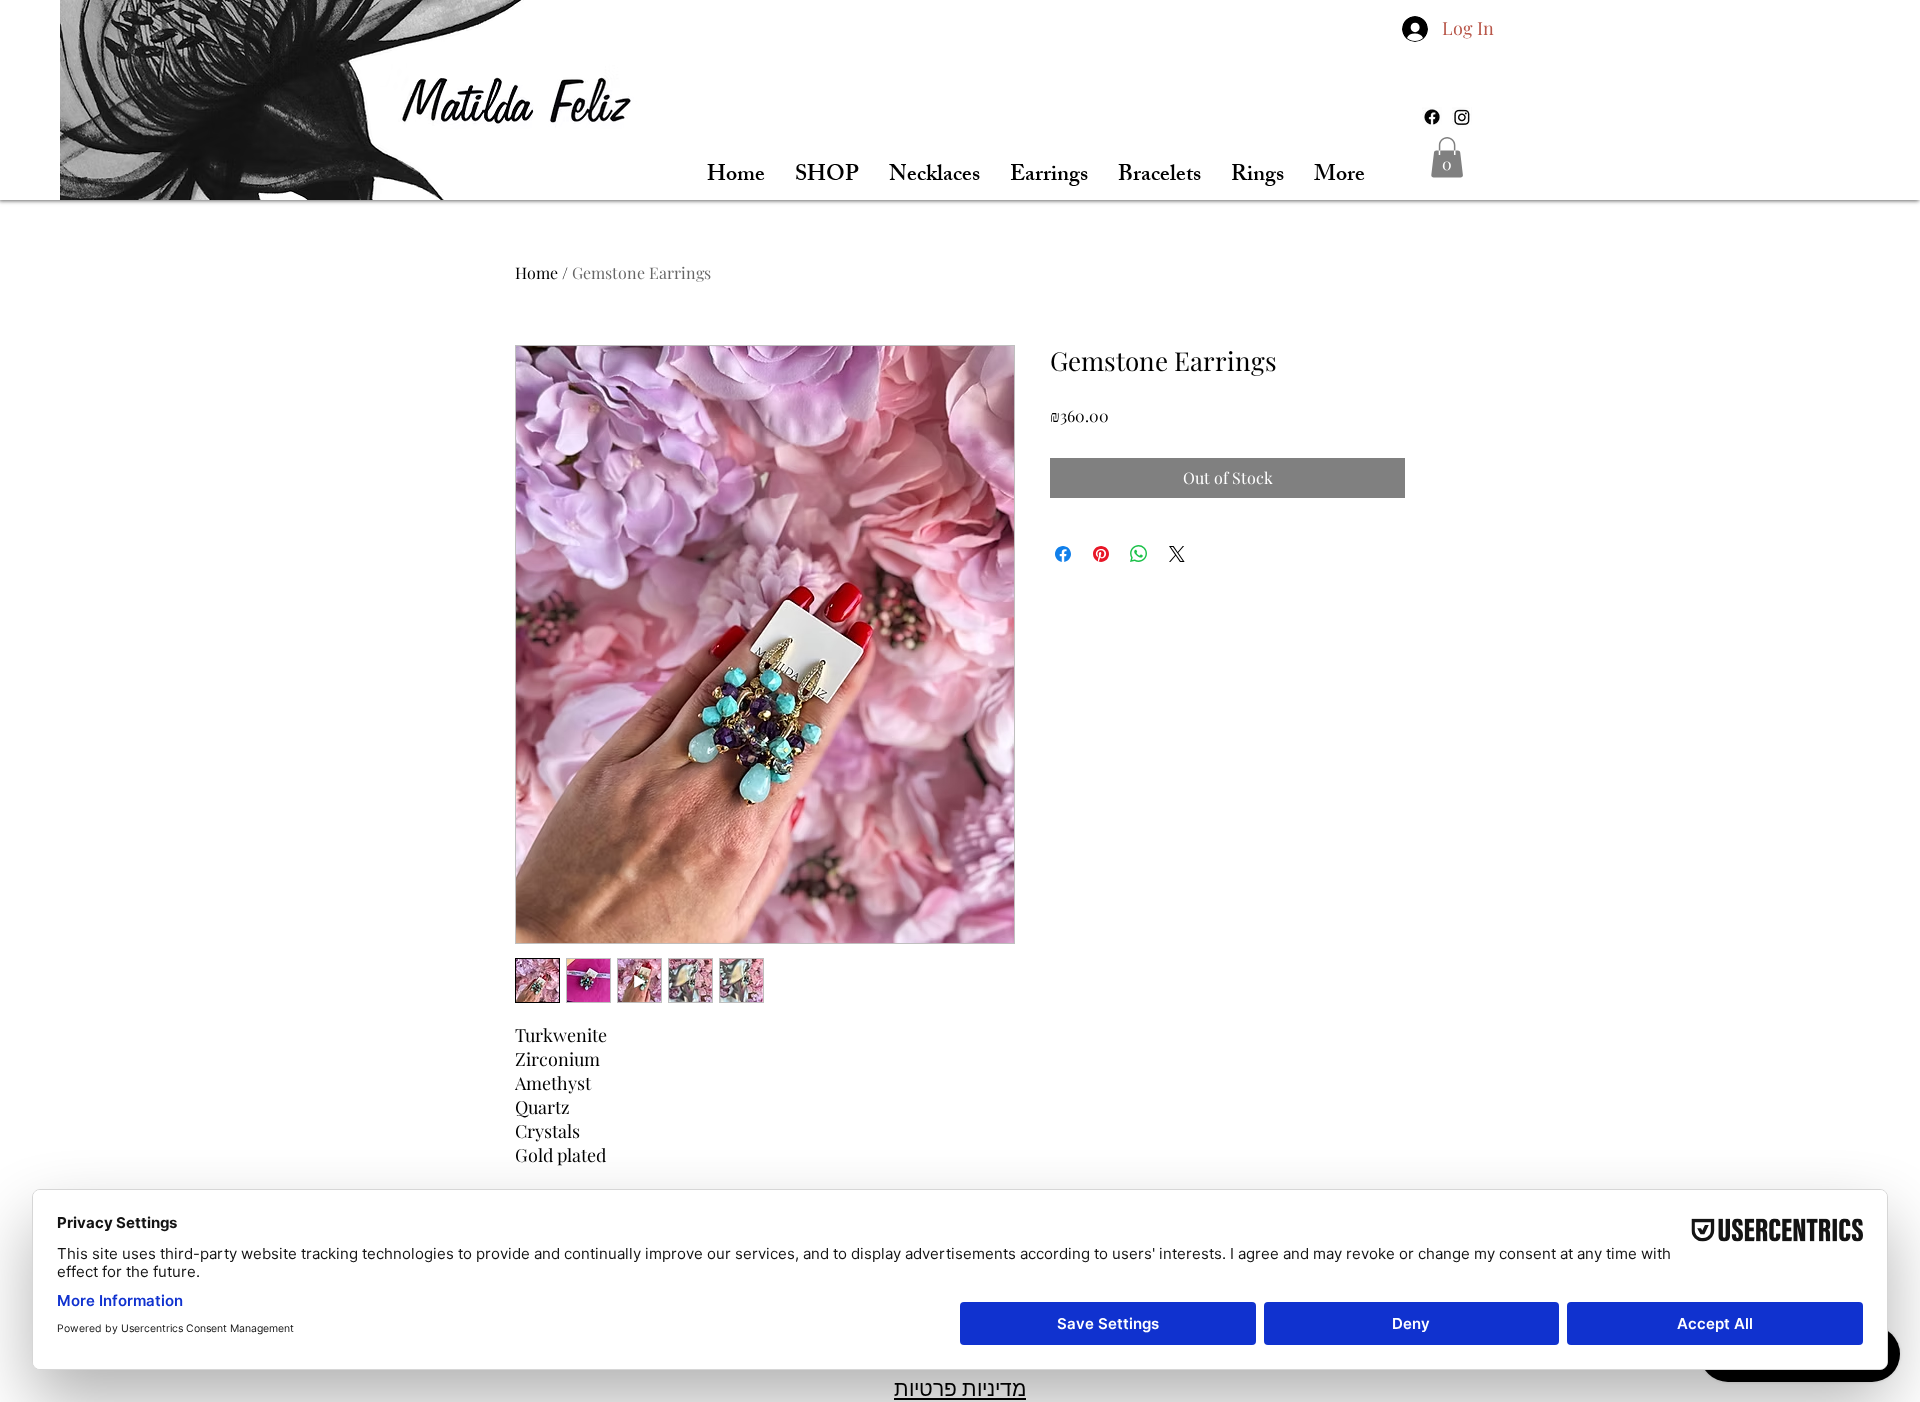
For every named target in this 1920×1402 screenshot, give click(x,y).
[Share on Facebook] (1063, 554)
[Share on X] (1177, 554)
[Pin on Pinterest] (1101, 554)
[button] (1447, 157)
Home (536, 272)
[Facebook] (1432, 117)
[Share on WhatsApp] (1139, 554)
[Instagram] (1462, 117)
